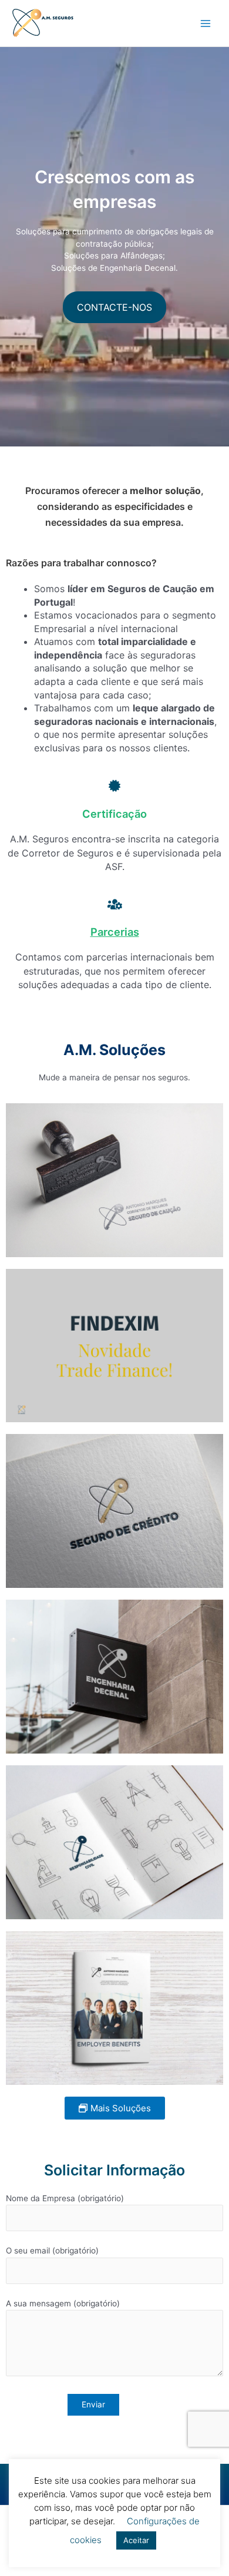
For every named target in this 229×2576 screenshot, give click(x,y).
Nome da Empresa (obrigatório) (65, 2198)
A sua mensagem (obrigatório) (63, 2303)
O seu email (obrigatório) (52, 2251)
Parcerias (115, 932)
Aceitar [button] (136, 2540)
